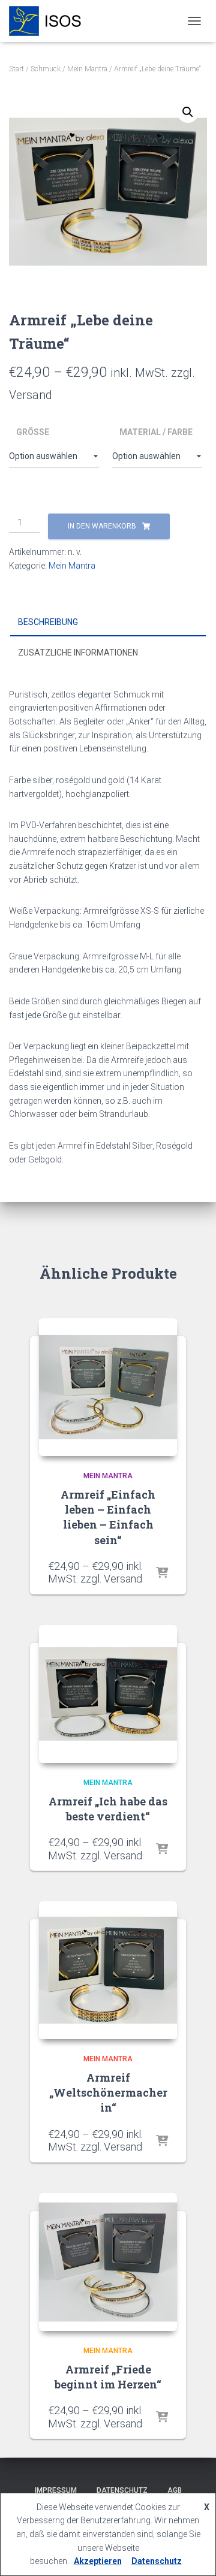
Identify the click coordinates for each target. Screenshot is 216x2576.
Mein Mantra (87, 69)
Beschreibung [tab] (48, 622)
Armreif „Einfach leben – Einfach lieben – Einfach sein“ (108, 1517)
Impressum (56, 2490)
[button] (188, 112)
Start (16, 69)
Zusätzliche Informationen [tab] (78, 653)
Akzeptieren (98, 2561)
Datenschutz (122, 2490)
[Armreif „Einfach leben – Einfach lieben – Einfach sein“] (108, 1387)
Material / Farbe (156, 432)
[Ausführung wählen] (162, 1574)
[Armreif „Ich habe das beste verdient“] (108, 1694)
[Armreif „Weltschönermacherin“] (108, 1970)
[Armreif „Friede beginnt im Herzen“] (108, 2262)
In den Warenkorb (102, 526)
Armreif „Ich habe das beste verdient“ (108, 1809)
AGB (175, 2490)
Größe (33, 432)
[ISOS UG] (50, 21)
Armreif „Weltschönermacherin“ (108, 2092)
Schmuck (46, 69)
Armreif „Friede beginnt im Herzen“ (108, 2377)
